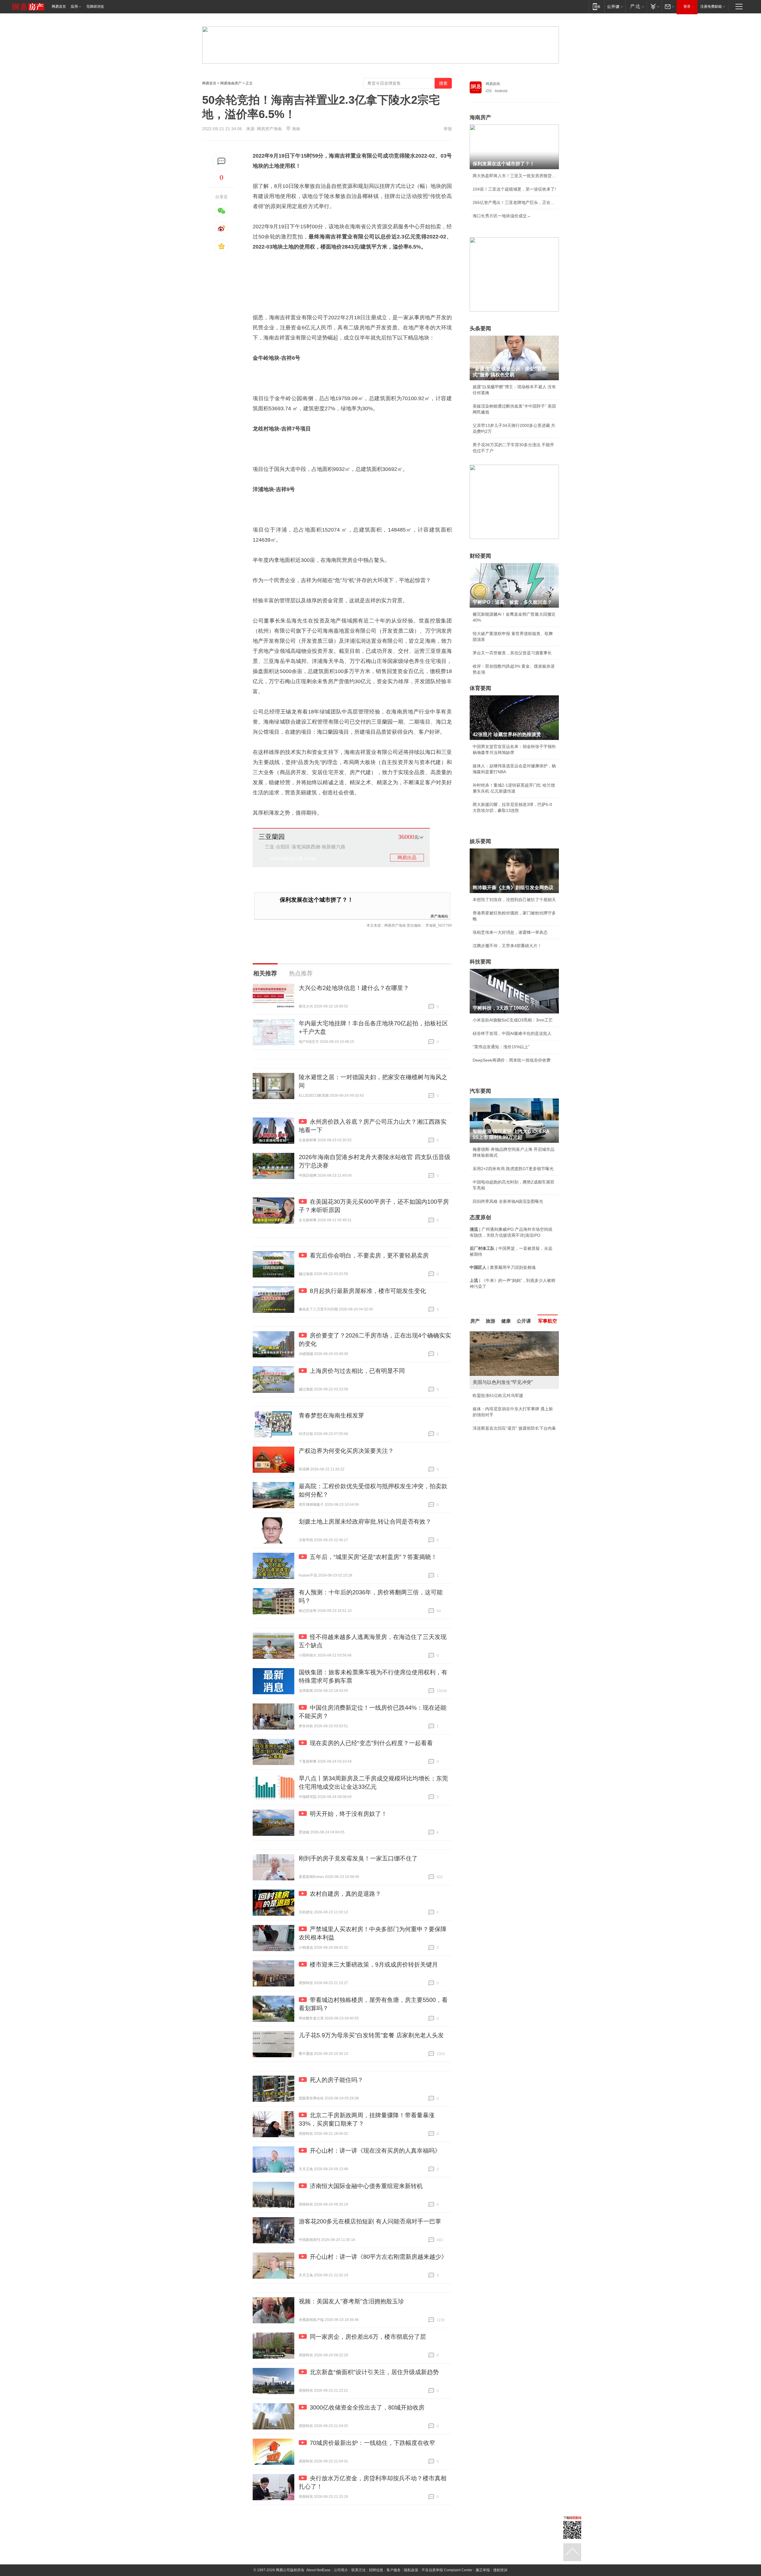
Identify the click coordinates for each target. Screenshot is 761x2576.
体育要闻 (480, 688)
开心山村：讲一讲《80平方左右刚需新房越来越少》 (378, 2257)
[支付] (654, 6)
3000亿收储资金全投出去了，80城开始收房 (367, 2407)
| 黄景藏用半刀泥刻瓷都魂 (503, 1267)
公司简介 (341, 2570)
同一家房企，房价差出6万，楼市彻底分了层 (368, 2337)
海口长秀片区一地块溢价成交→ (502, 216)
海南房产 (480, 117)
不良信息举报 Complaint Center (447, 2570)
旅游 (490, 1321)
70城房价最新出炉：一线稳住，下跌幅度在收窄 (372, 2443)
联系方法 (359, 2570)
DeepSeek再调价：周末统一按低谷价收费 (512, 1060)
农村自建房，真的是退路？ (345, 1894)
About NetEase (318, 2570)
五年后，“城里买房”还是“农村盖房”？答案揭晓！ (373, 1557)
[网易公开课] (615, 6)
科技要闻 (480, 962)
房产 (475, 1321)
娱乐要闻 (480, 841)
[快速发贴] (222, 161)
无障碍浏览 (95, 7)
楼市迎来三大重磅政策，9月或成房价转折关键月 (374, 1964)
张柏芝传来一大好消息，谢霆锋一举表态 (510, 932)
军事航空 (548, 1321)
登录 (687, 7)
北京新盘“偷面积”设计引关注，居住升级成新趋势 (374, 2372)
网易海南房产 (231, 83)
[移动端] (596, 6)
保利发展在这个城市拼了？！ (316, 900)
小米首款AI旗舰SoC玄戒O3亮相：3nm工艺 (513, 1020)
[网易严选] (636, 6)
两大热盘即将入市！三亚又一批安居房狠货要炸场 (514, 176)
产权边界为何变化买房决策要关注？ (346, 1451)
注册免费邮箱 (711, 7)
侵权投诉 (500, 2570)
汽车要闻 (480, 1091)
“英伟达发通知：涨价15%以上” (501, 1047)
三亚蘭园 (272, 837)
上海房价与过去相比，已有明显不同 (357, 1371)
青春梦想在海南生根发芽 (331, 1415)
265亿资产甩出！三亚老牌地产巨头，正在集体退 (514, 202)
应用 (74, 7)
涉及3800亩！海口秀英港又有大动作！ (509, 1434)
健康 (506, 1321)
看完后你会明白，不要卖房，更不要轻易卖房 (369, 1255)
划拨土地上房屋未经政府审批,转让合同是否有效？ (365, 1522)
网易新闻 (493, 84)
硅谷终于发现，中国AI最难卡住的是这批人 (512, 1033)
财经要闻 (480, 556)
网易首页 (59, 7)
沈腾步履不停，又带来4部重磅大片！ (507, 946)
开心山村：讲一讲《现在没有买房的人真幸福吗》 (375, 2151)
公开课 (524, 1321)
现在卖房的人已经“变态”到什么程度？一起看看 (371, 1743)
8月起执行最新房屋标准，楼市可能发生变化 (368, 1291)
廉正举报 (483, 2570)
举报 (448, 129)
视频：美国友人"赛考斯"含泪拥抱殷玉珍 (351, 2301)
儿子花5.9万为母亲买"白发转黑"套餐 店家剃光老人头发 (371, 2035)
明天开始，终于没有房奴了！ (348, 1814)
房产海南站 (439, 916)
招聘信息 (376, 2570)
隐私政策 (411, 2570)
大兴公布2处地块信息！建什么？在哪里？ (354, 988)
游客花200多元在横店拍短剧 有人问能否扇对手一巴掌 (370, 2221)
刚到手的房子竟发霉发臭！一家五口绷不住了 (358, 1858)
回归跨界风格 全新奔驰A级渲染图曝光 (508, 1201)
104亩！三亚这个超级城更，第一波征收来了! (514, 189)
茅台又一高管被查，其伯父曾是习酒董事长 (512, 653)
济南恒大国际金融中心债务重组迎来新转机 (366, 2186)
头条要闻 (480, 329)
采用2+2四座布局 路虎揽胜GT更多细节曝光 (513, 1169)
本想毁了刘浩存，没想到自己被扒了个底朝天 (514, 900)
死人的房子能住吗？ (337, 2080)
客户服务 (394, 2570)
